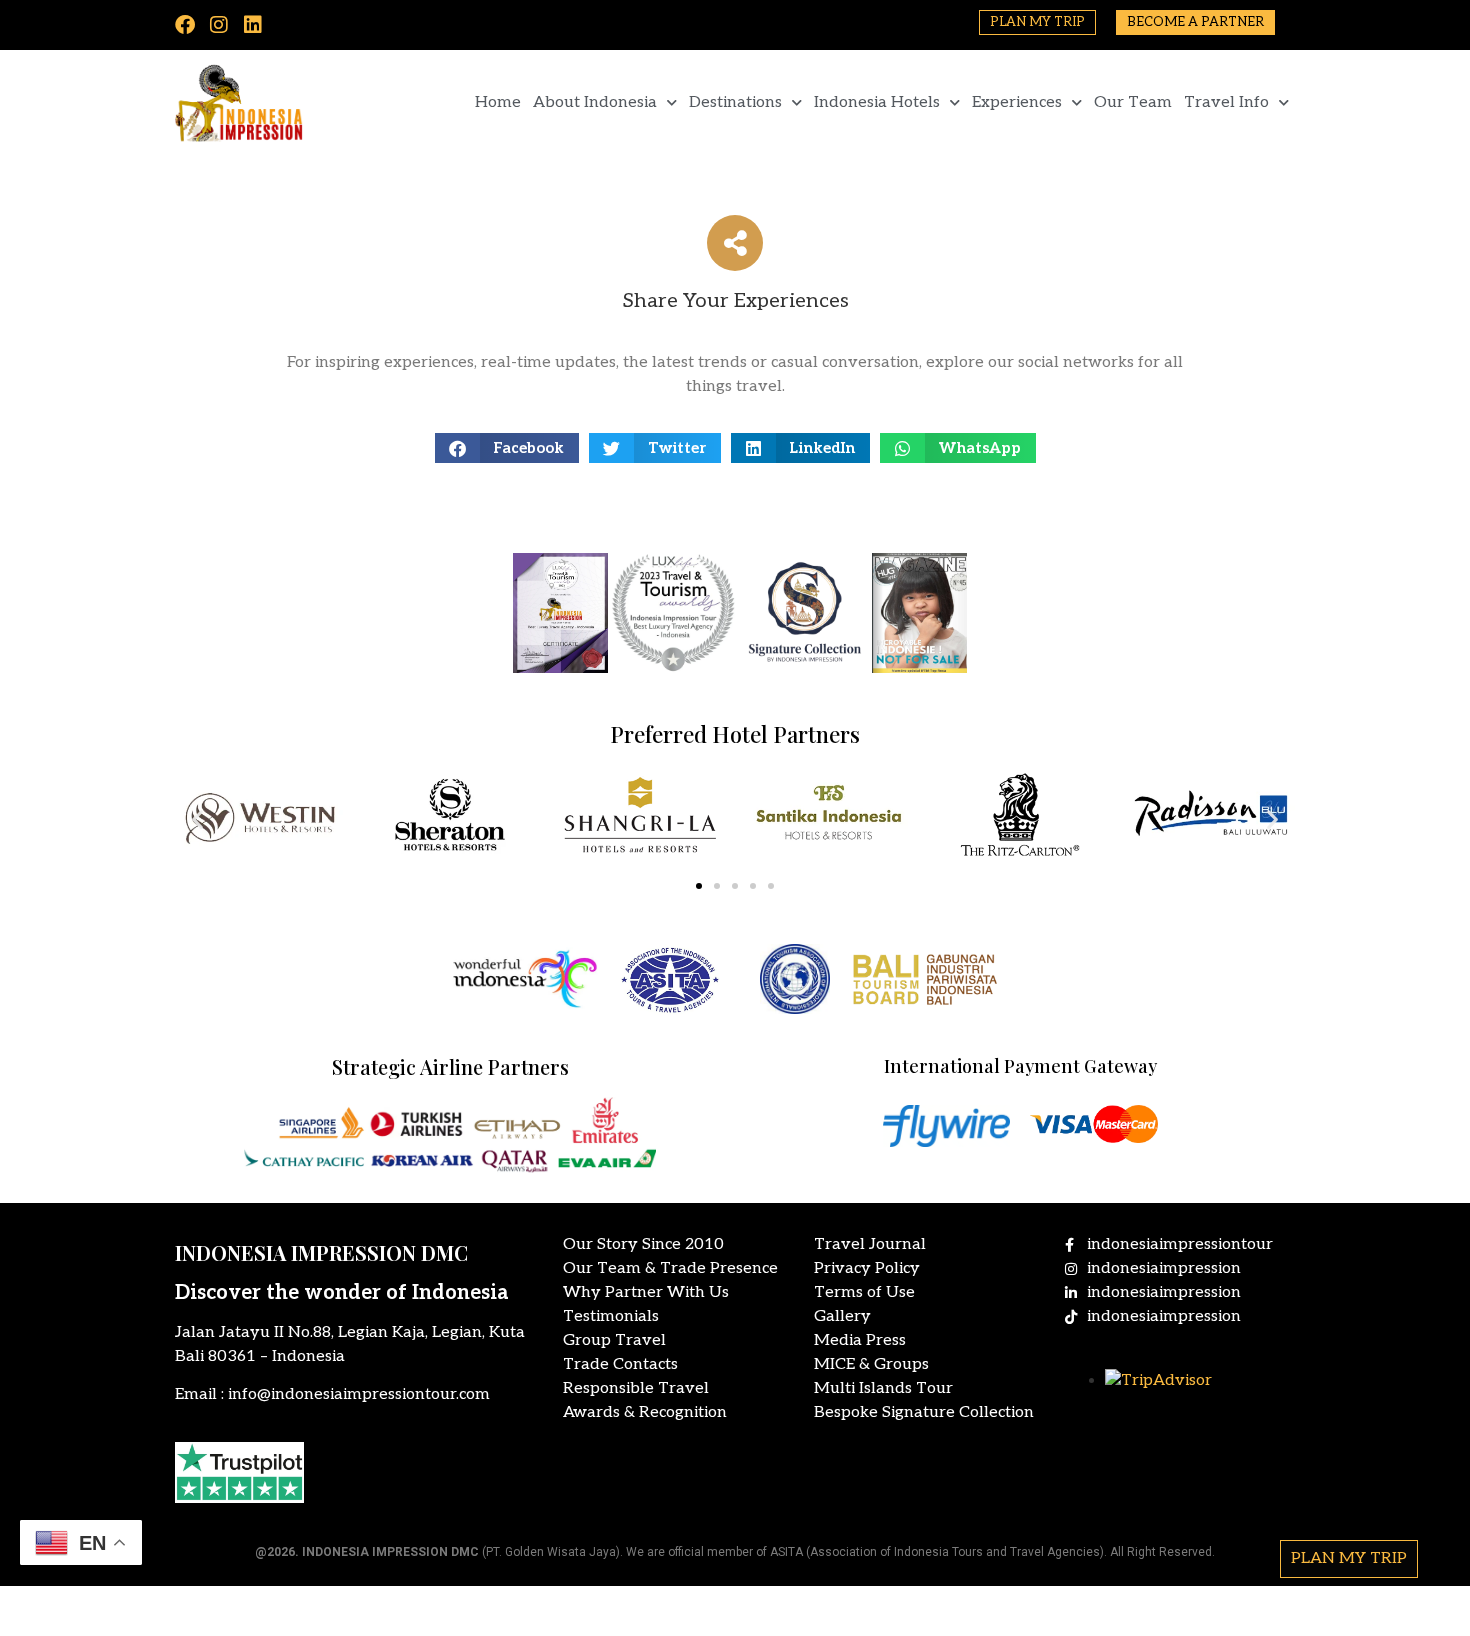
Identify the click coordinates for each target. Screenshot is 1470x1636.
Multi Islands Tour (883, 1388)
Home (498, 102)
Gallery (842, 1316)
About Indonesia (595, 102)
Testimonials (611, 1316)
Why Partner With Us (646, 1292)
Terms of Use (864, 1292)
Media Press (860, 1340)
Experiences (1017, 102)
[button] (507, 448)
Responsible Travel (636, 1388)
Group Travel (614, 1340)
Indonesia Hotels (877, 102)
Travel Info (1226, 102)
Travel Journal (870, 1244)
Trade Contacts (620, 1364)
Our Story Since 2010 (643, 1244)
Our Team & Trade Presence (670, 1268)
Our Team (1133, 102)
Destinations (735, 102)
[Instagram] (219, 25)
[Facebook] (185, 25)
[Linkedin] (253, 25)
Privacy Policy (867, 1268)
